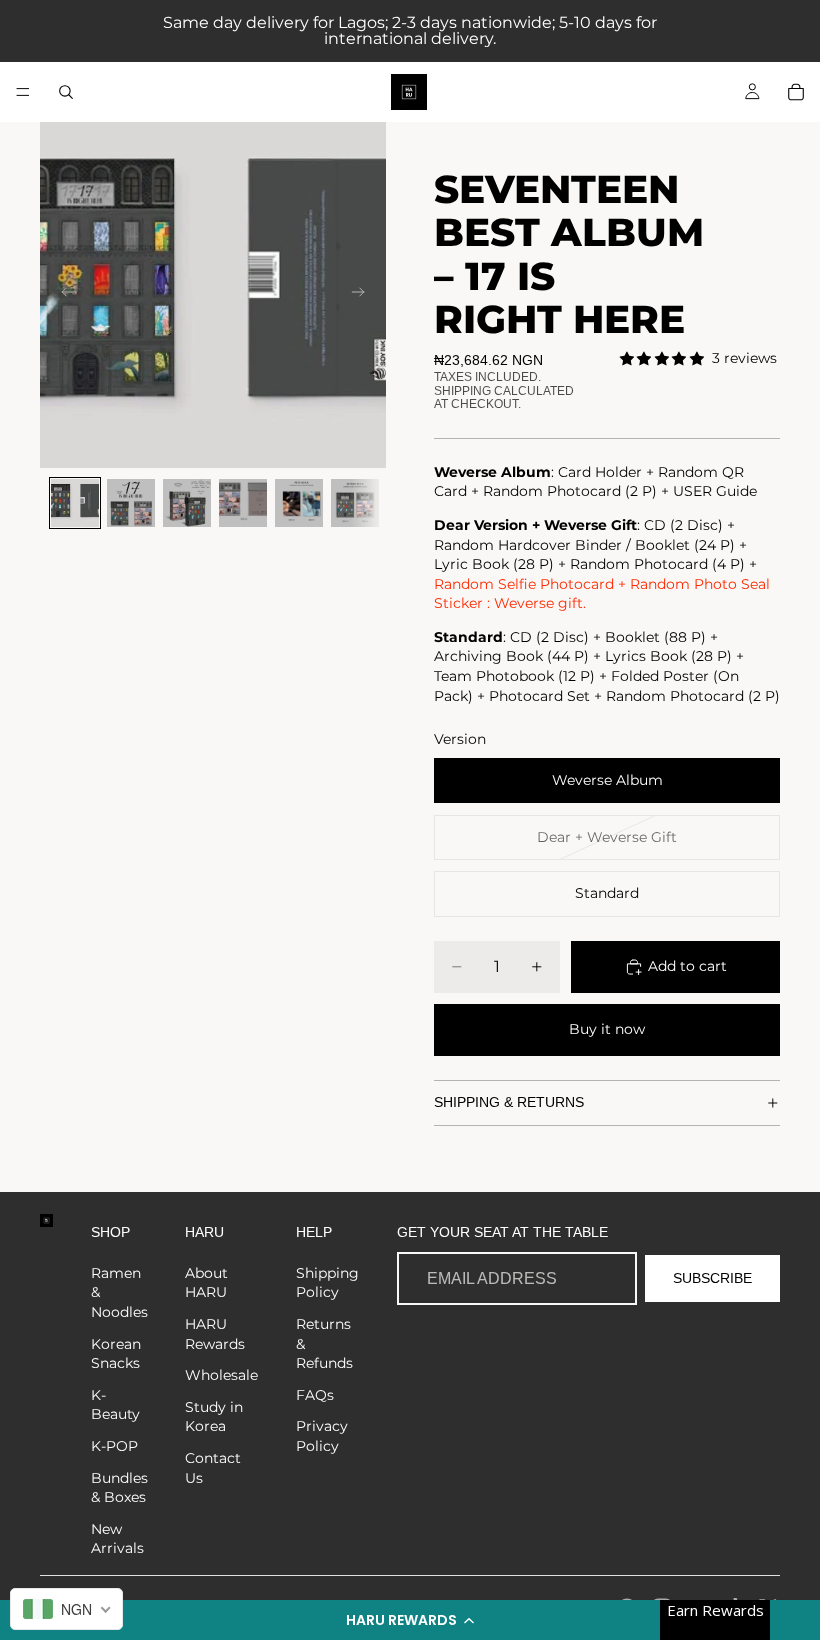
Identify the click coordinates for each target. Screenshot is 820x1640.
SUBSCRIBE (712, 1278)
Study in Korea (214, 1417)
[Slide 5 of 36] (299, 503)
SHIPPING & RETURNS (509, 1102)
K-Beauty (115, 1405)
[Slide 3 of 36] (187, 503)
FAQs (315, 1395)
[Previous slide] (62, 295)
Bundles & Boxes (119, 1488)
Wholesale (221, 1375)
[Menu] (23, 92)
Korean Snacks (116, 1354)
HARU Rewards (215, 1334)
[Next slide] (364, 295)
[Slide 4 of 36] (243, 503)
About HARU (206, 1283)
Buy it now (607, 1029)
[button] (410, 1620)
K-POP (114, 1446)
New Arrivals (117, 1539)
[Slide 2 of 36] (131, 503)
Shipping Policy (327, 1283)
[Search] (66, 92)
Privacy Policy (322, 1436)
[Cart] (796, 92)
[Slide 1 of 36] (75, 503)
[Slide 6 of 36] (355, 503)
